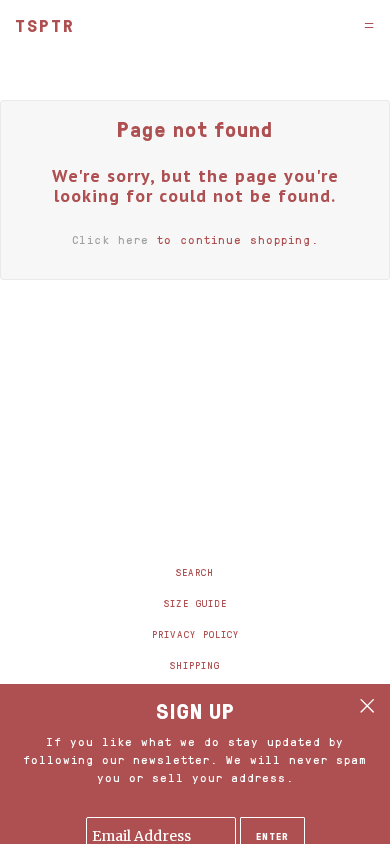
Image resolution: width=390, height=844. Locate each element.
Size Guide (195, 603)
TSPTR (45, 25)
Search (195, 572)
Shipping (195, 665)
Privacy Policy (195, 634)
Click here (110, 239)
